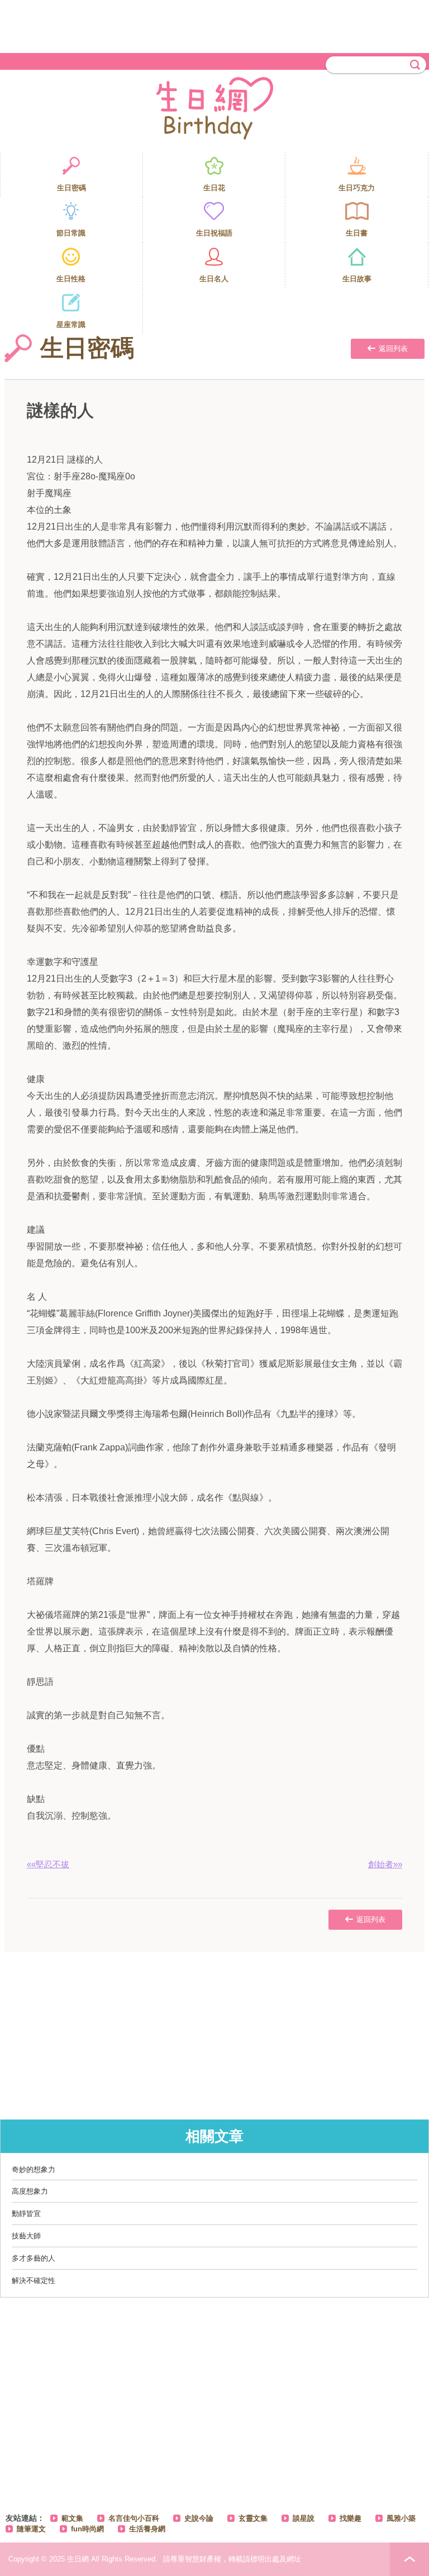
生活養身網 (147, 2529)
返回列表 (393, 349)
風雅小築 (401, 2518)
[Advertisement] (214, 25)
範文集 (72, 2518)
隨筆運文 (31, 2529)
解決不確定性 (34, 2281)
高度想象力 (30, 2191)
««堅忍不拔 (48, 1864)
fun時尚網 (87, 2529)
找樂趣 (351, 2518)
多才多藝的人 (34, 2258)
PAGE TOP (409, 2559)
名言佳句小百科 (134, 2518)
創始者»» (385, 1864)
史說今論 (199, 2518)
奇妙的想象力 (34, 2169)
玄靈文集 (253, 2518)
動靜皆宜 (26, 2214)
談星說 (304, 2518)
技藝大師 (26, 2236)
